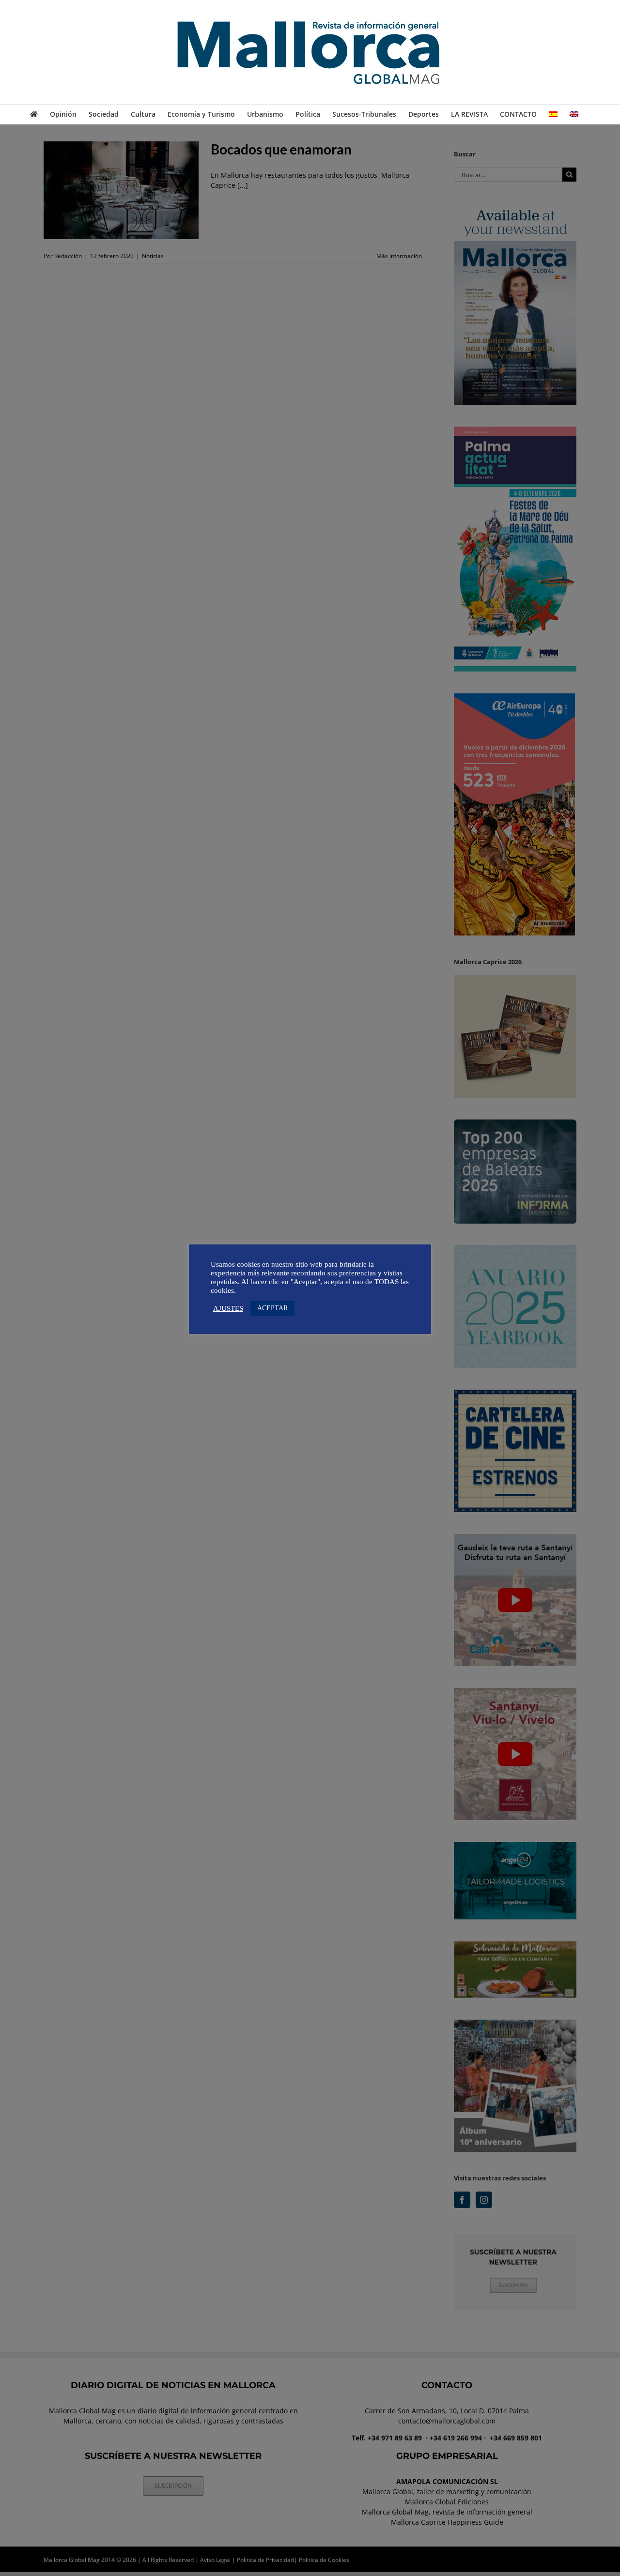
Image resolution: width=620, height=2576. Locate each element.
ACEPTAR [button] (272, 1308)
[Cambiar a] (553, 114)
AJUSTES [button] (228, 1308)
